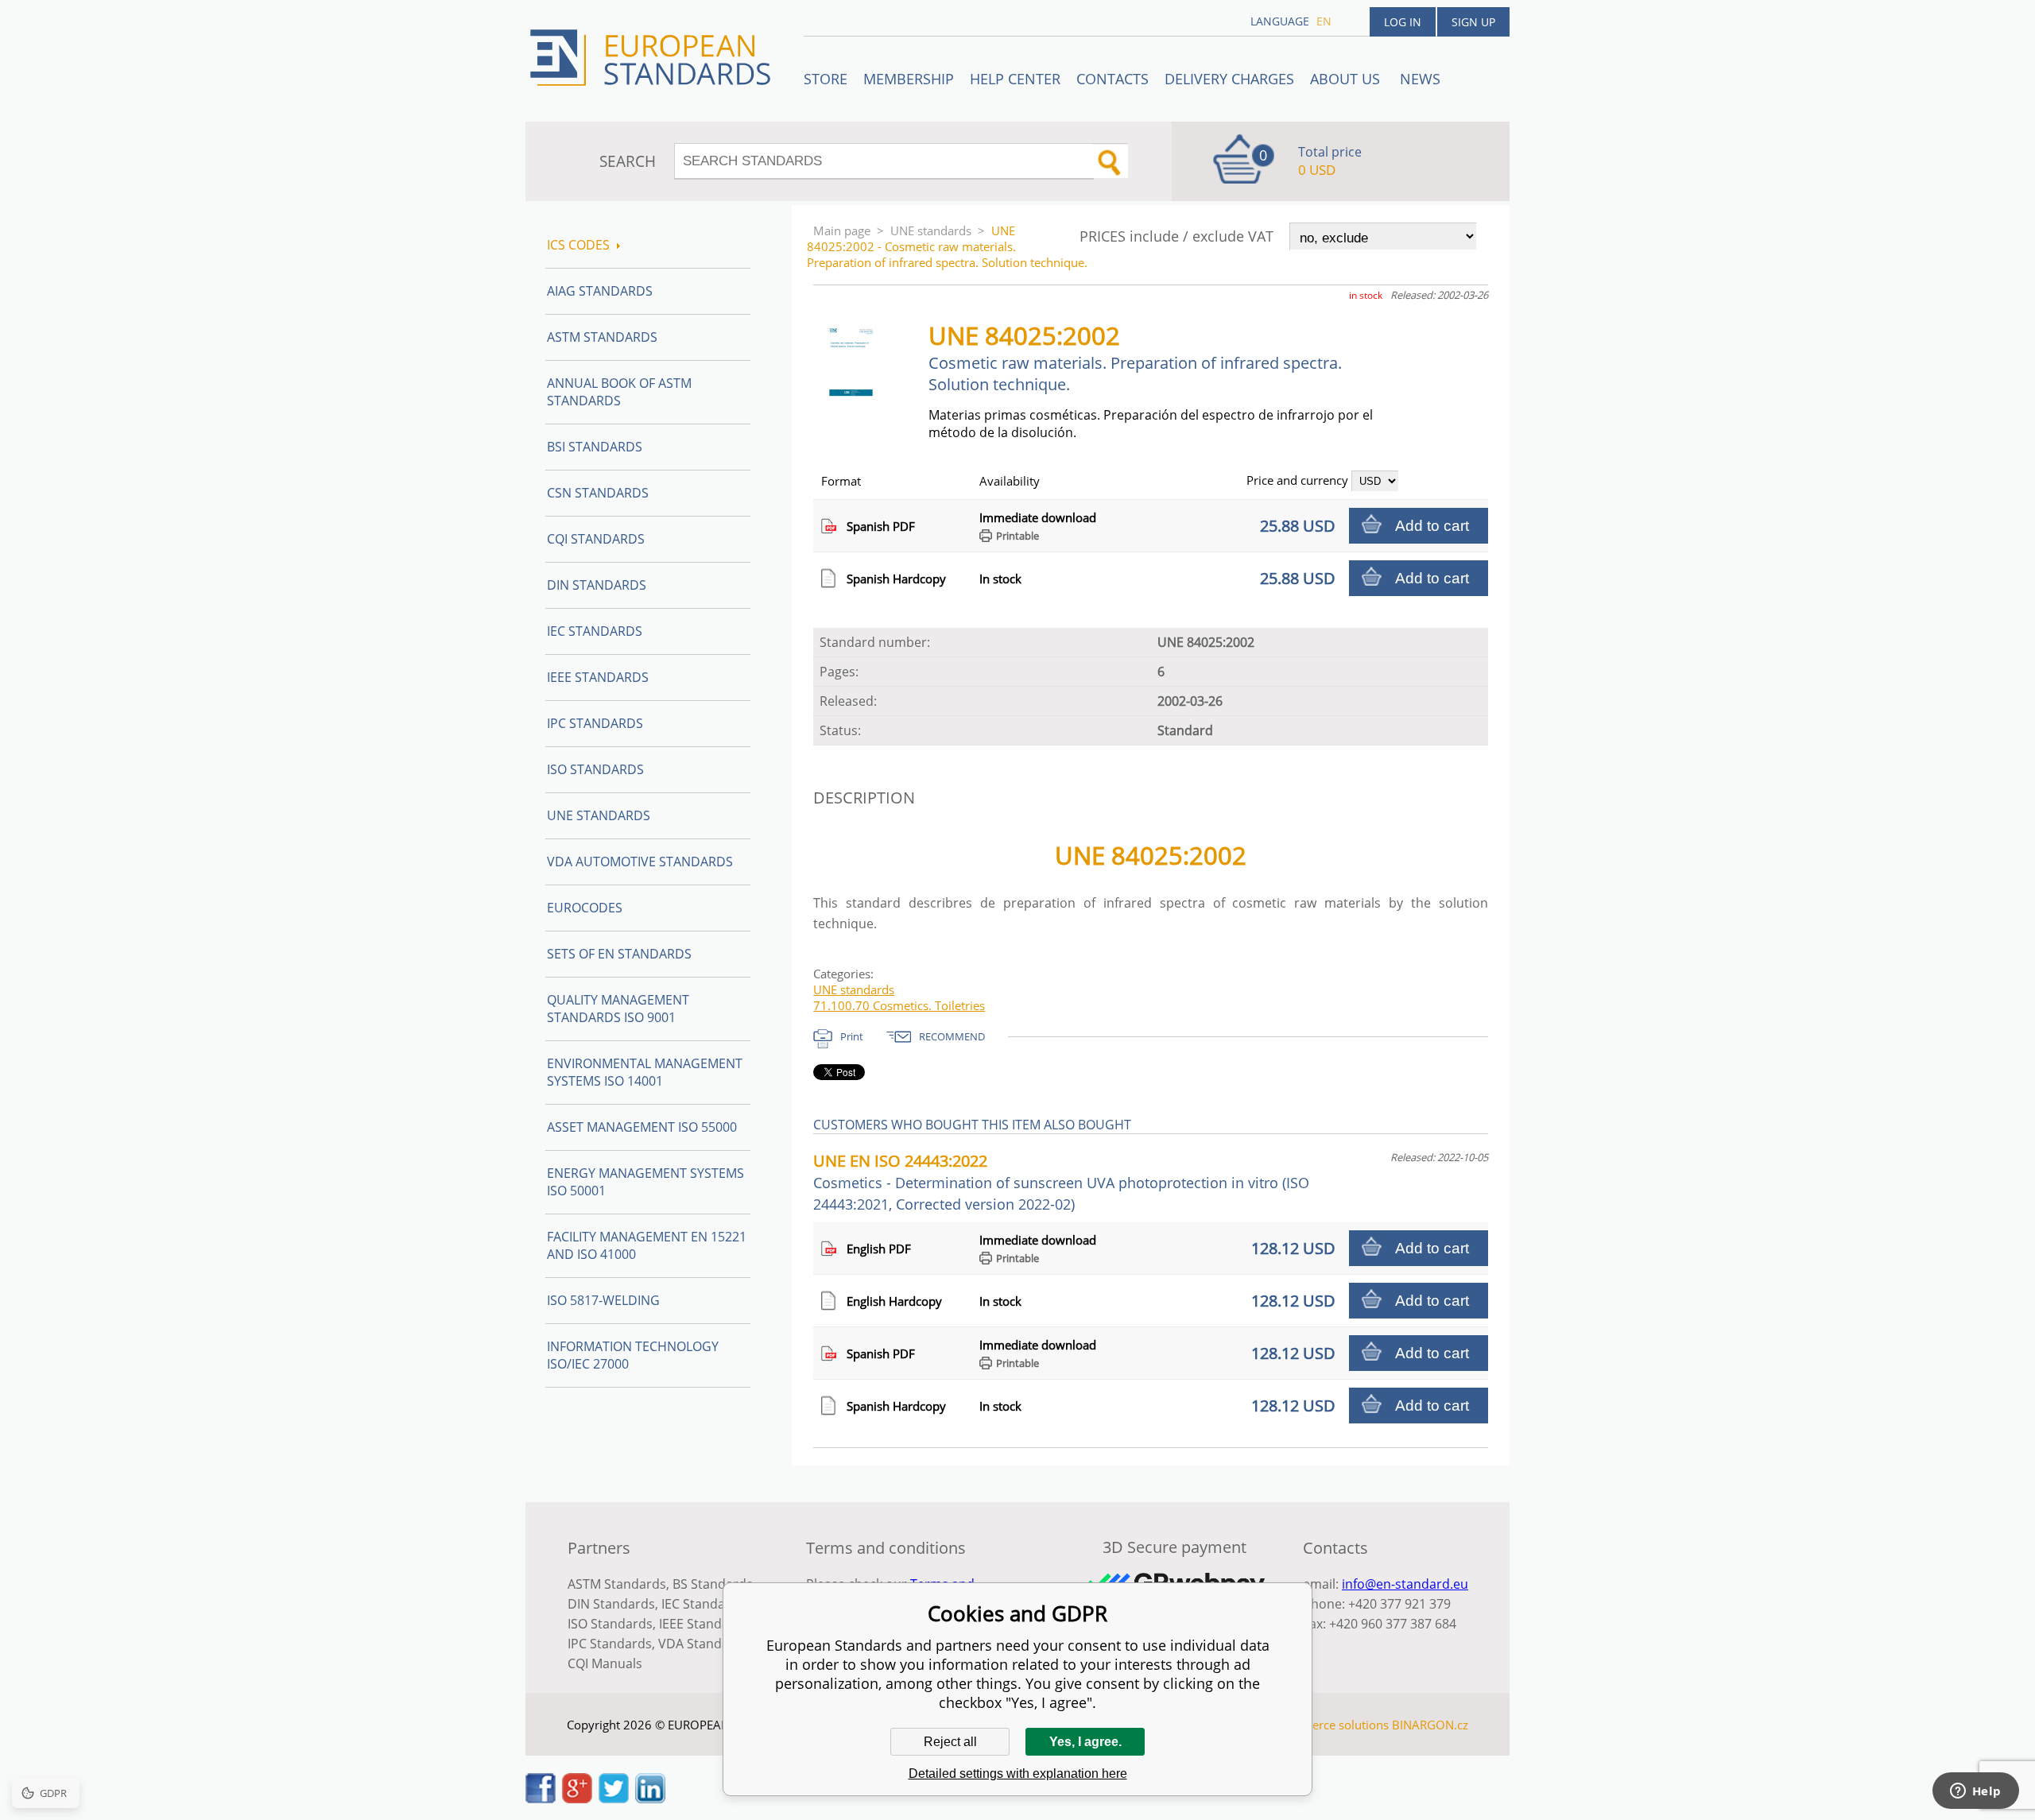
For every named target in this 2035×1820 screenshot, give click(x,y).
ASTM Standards (602, 337)
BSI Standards (595, 447)
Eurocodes (585, 908)
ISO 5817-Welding (603, 1300)
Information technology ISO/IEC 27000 (633, 1355)
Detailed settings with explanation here (1018, 1774)
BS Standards (713, 1584)
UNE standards (931, 230)
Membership (909, 79)
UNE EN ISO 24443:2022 (1061, 1182)
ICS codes (578, 245)
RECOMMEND (952, 1036)
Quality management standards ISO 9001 (618, 1009)
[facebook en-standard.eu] (541, 1799)
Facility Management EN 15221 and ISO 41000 (647, 1245)
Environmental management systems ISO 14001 (645, 1072)
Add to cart (1432, 526)
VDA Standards (704, 1644)
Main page (842, 230)
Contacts (1112, 79)
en (1324, 21)
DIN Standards (597, 585)
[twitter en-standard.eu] (614, 1799)
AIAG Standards (600, 291)
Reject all (950, 1742)
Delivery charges (1229, 79)
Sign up (1473, 22)
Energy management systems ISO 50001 (645, 1182)
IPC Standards (595, 723)
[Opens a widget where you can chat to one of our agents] (1975, 1792)
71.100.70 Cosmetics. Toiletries (899, 1005)
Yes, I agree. (1085, 1742)
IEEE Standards (598, 677)
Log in (1403, 22)
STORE (826, 79)
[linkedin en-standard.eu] (650, 1799)
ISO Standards (595, 769)
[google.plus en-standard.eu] (577, 1799)
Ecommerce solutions (1330, 1725)
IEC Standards (595, 631)
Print (852, 1036)
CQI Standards (596, 539)
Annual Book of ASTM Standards (619, 392)
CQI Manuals (605, 1663)
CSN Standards (598, 493)
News (1420, 79)
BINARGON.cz (1430, 1725)
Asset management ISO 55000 (642, 1127)
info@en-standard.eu (1405, 1584)
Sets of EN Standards (619, 954)
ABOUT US (1347, 79)
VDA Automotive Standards (640, 862)
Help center (1015, 79)
